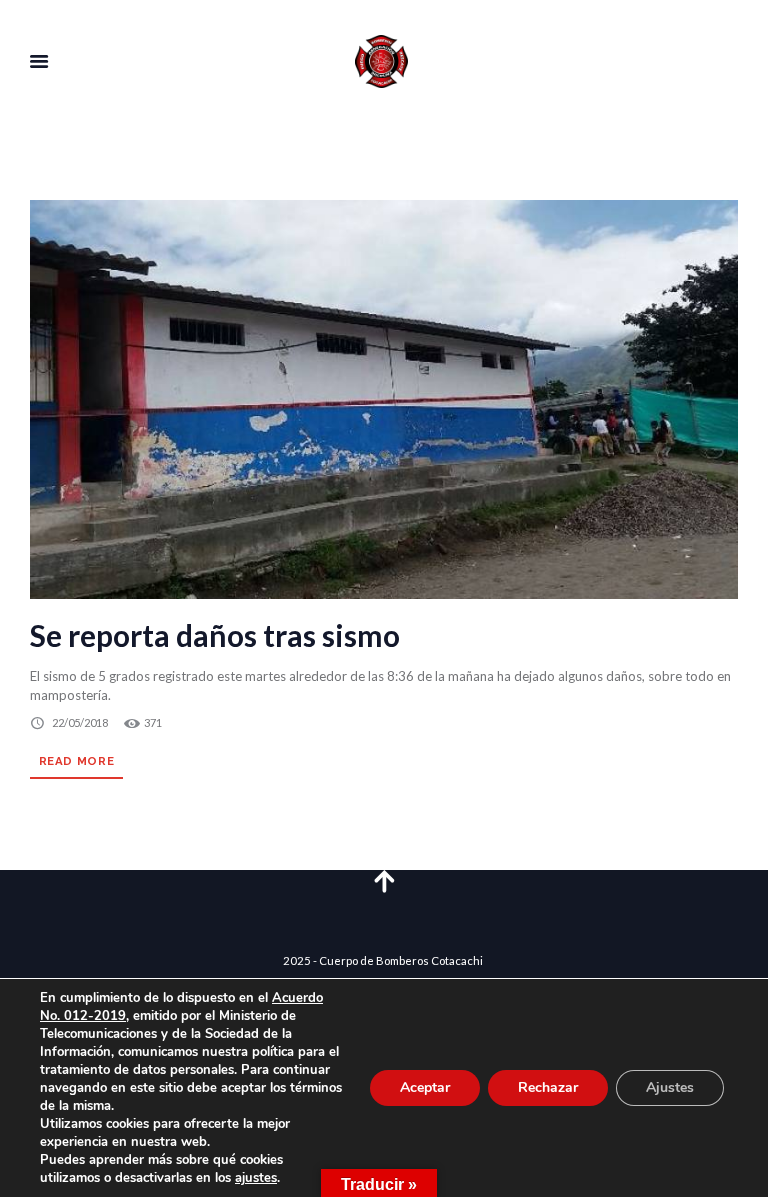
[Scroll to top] (384, 880)
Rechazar (548, 1087)
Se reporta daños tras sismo (215, 635)
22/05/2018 (80, 722)
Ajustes (670, 1087)
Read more (77, 761)
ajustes (256, 1178)
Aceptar (425, 1087)
